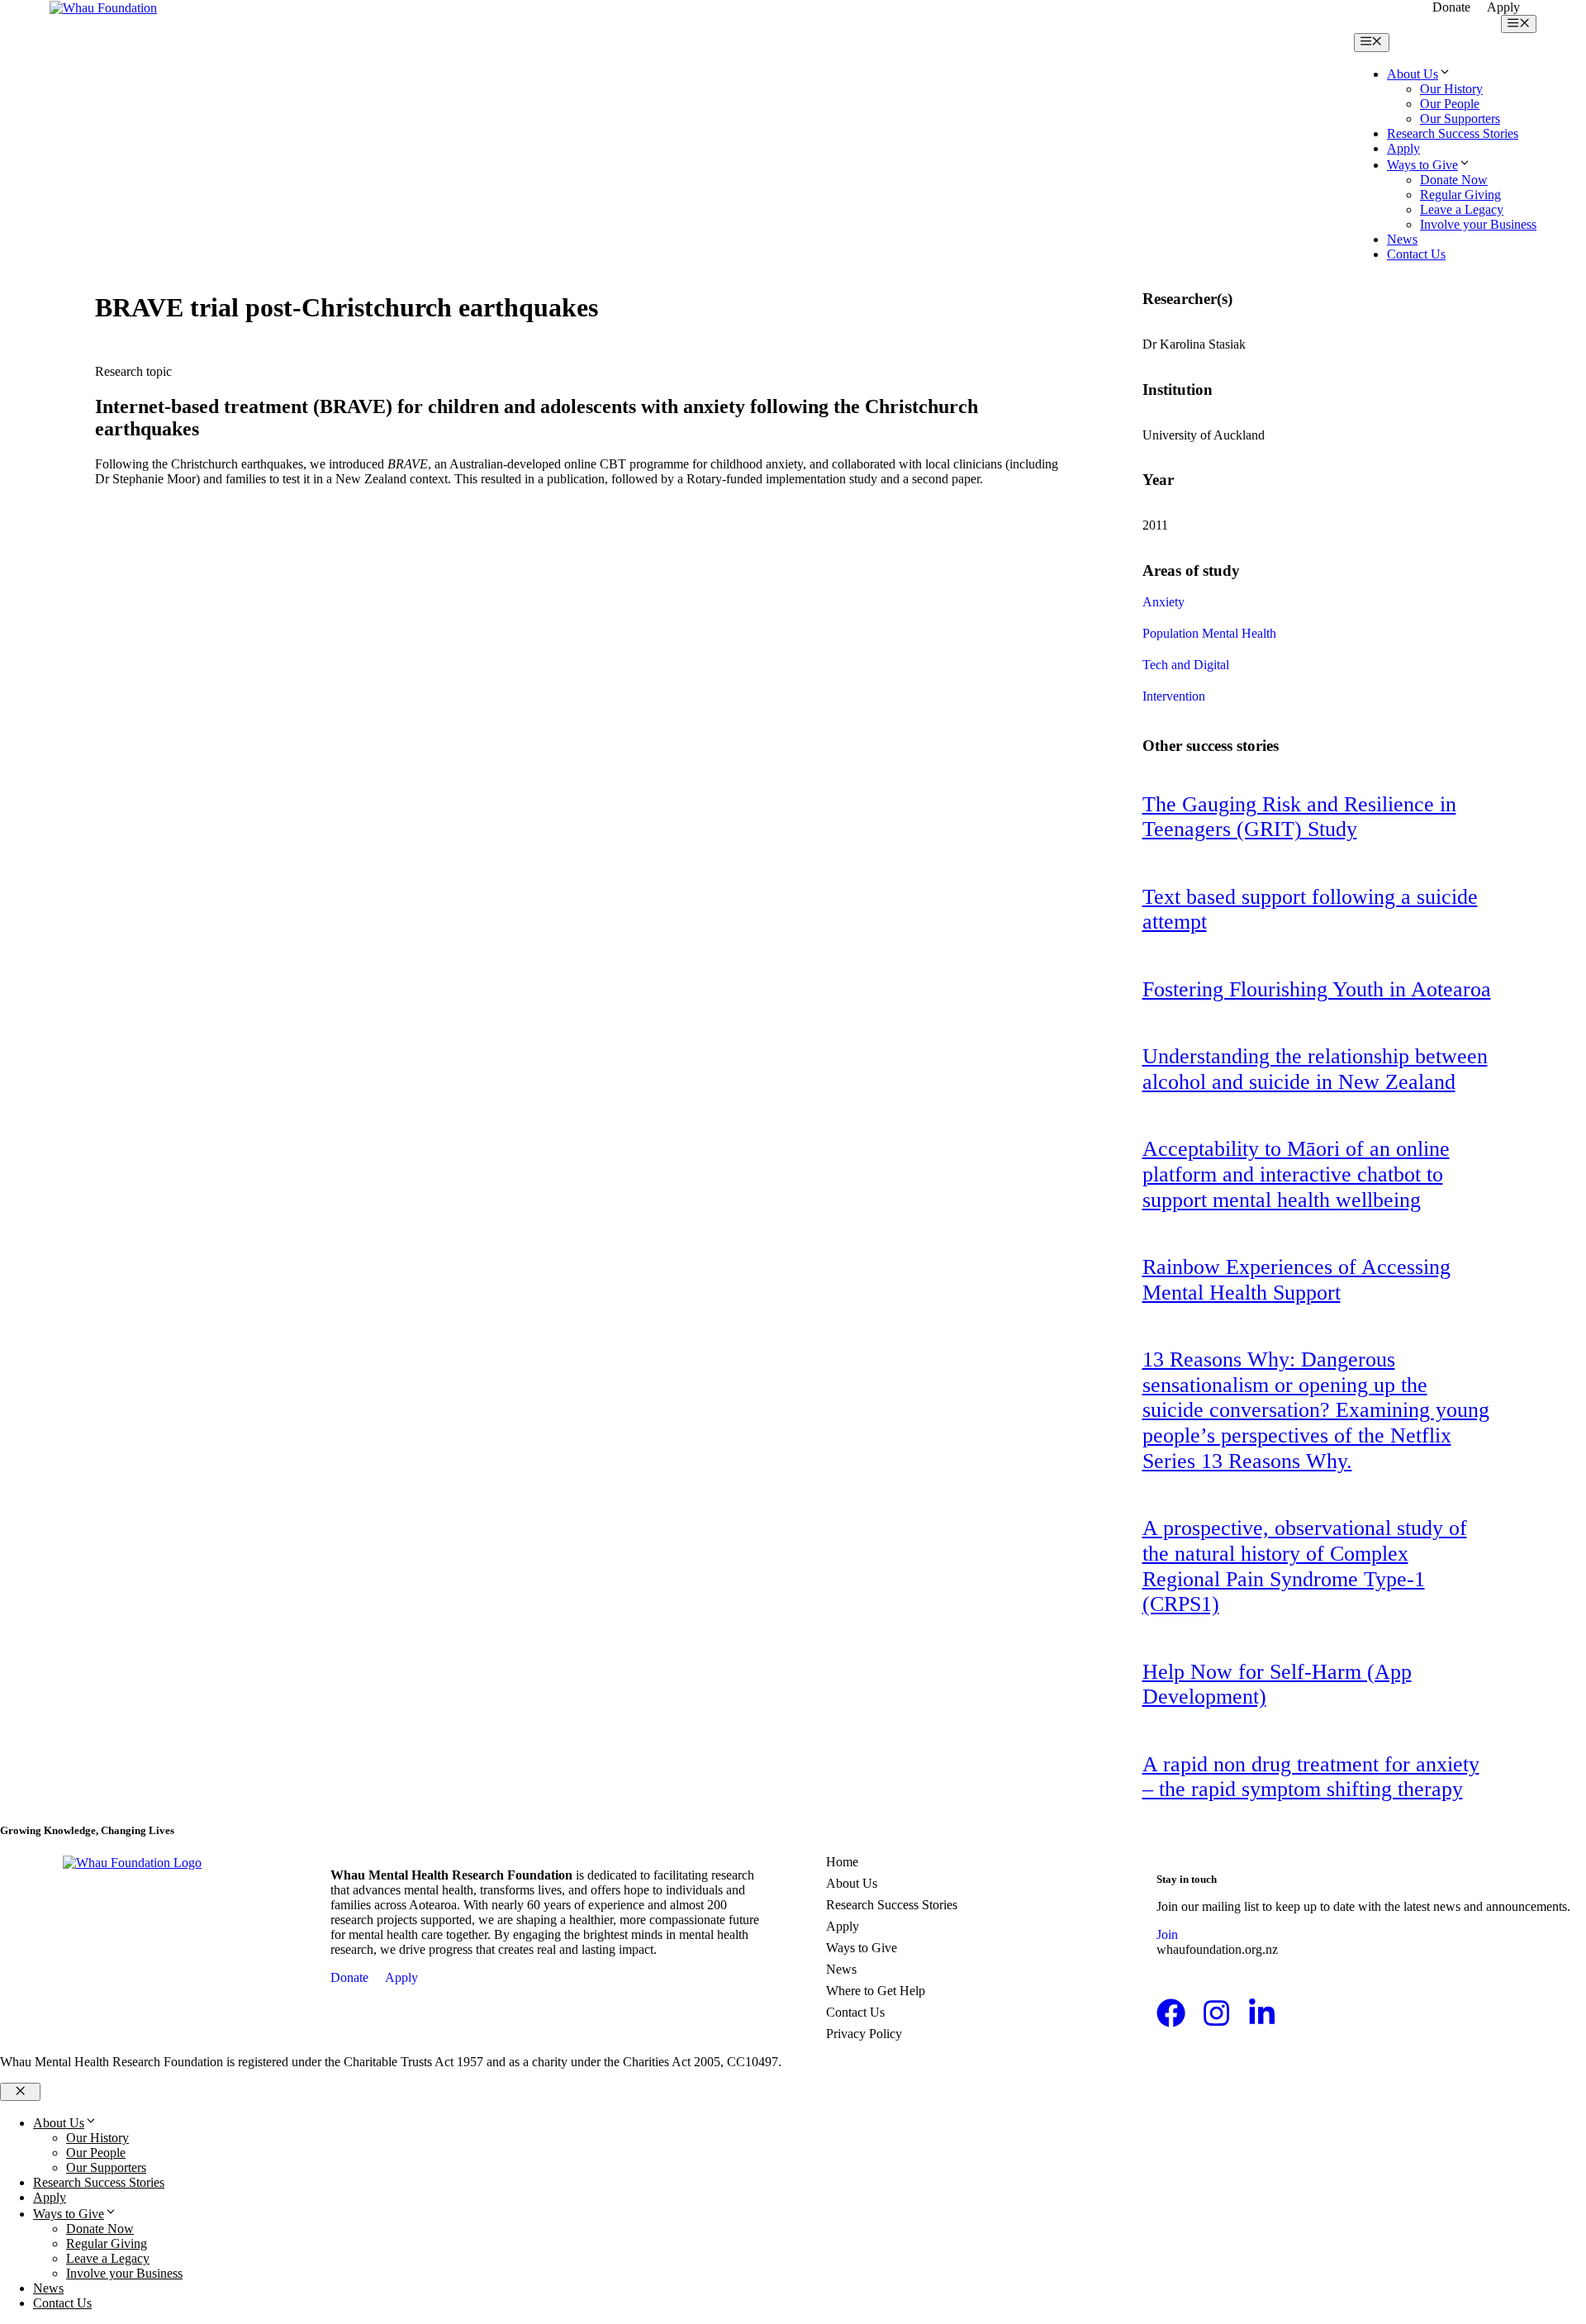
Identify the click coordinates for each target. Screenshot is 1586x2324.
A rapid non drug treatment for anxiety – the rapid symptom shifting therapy (1311, 1777)
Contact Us (1416, 254)
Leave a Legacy (1462, 209)
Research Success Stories (1453, 133)
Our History (1451, 89)
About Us (1413, 74)
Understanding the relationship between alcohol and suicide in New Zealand (1315, 1069)
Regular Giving (1460, 195)
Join (1167, 1934)
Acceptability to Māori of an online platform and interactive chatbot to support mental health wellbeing (1296, 1174)
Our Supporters (1460, 119)
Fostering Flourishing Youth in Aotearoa (1317, 989)
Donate (1451, 7)
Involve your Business (1478, 224)
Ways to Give (1422, 165)
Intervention (1174, 696)
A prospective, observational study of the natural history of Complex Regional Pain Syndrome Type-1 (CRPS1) (1305, 1566)
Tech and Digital (1186, 665)
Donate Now (1454, 180)
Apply (1503, 7)
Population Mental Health (1209, 633)
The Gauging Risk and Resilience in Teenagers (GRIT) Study (1299, 817)
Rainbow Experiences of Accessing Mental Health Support (1296, 1280)
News (1402, 239)
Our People (1450, 104)
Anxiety (1163, 602)
